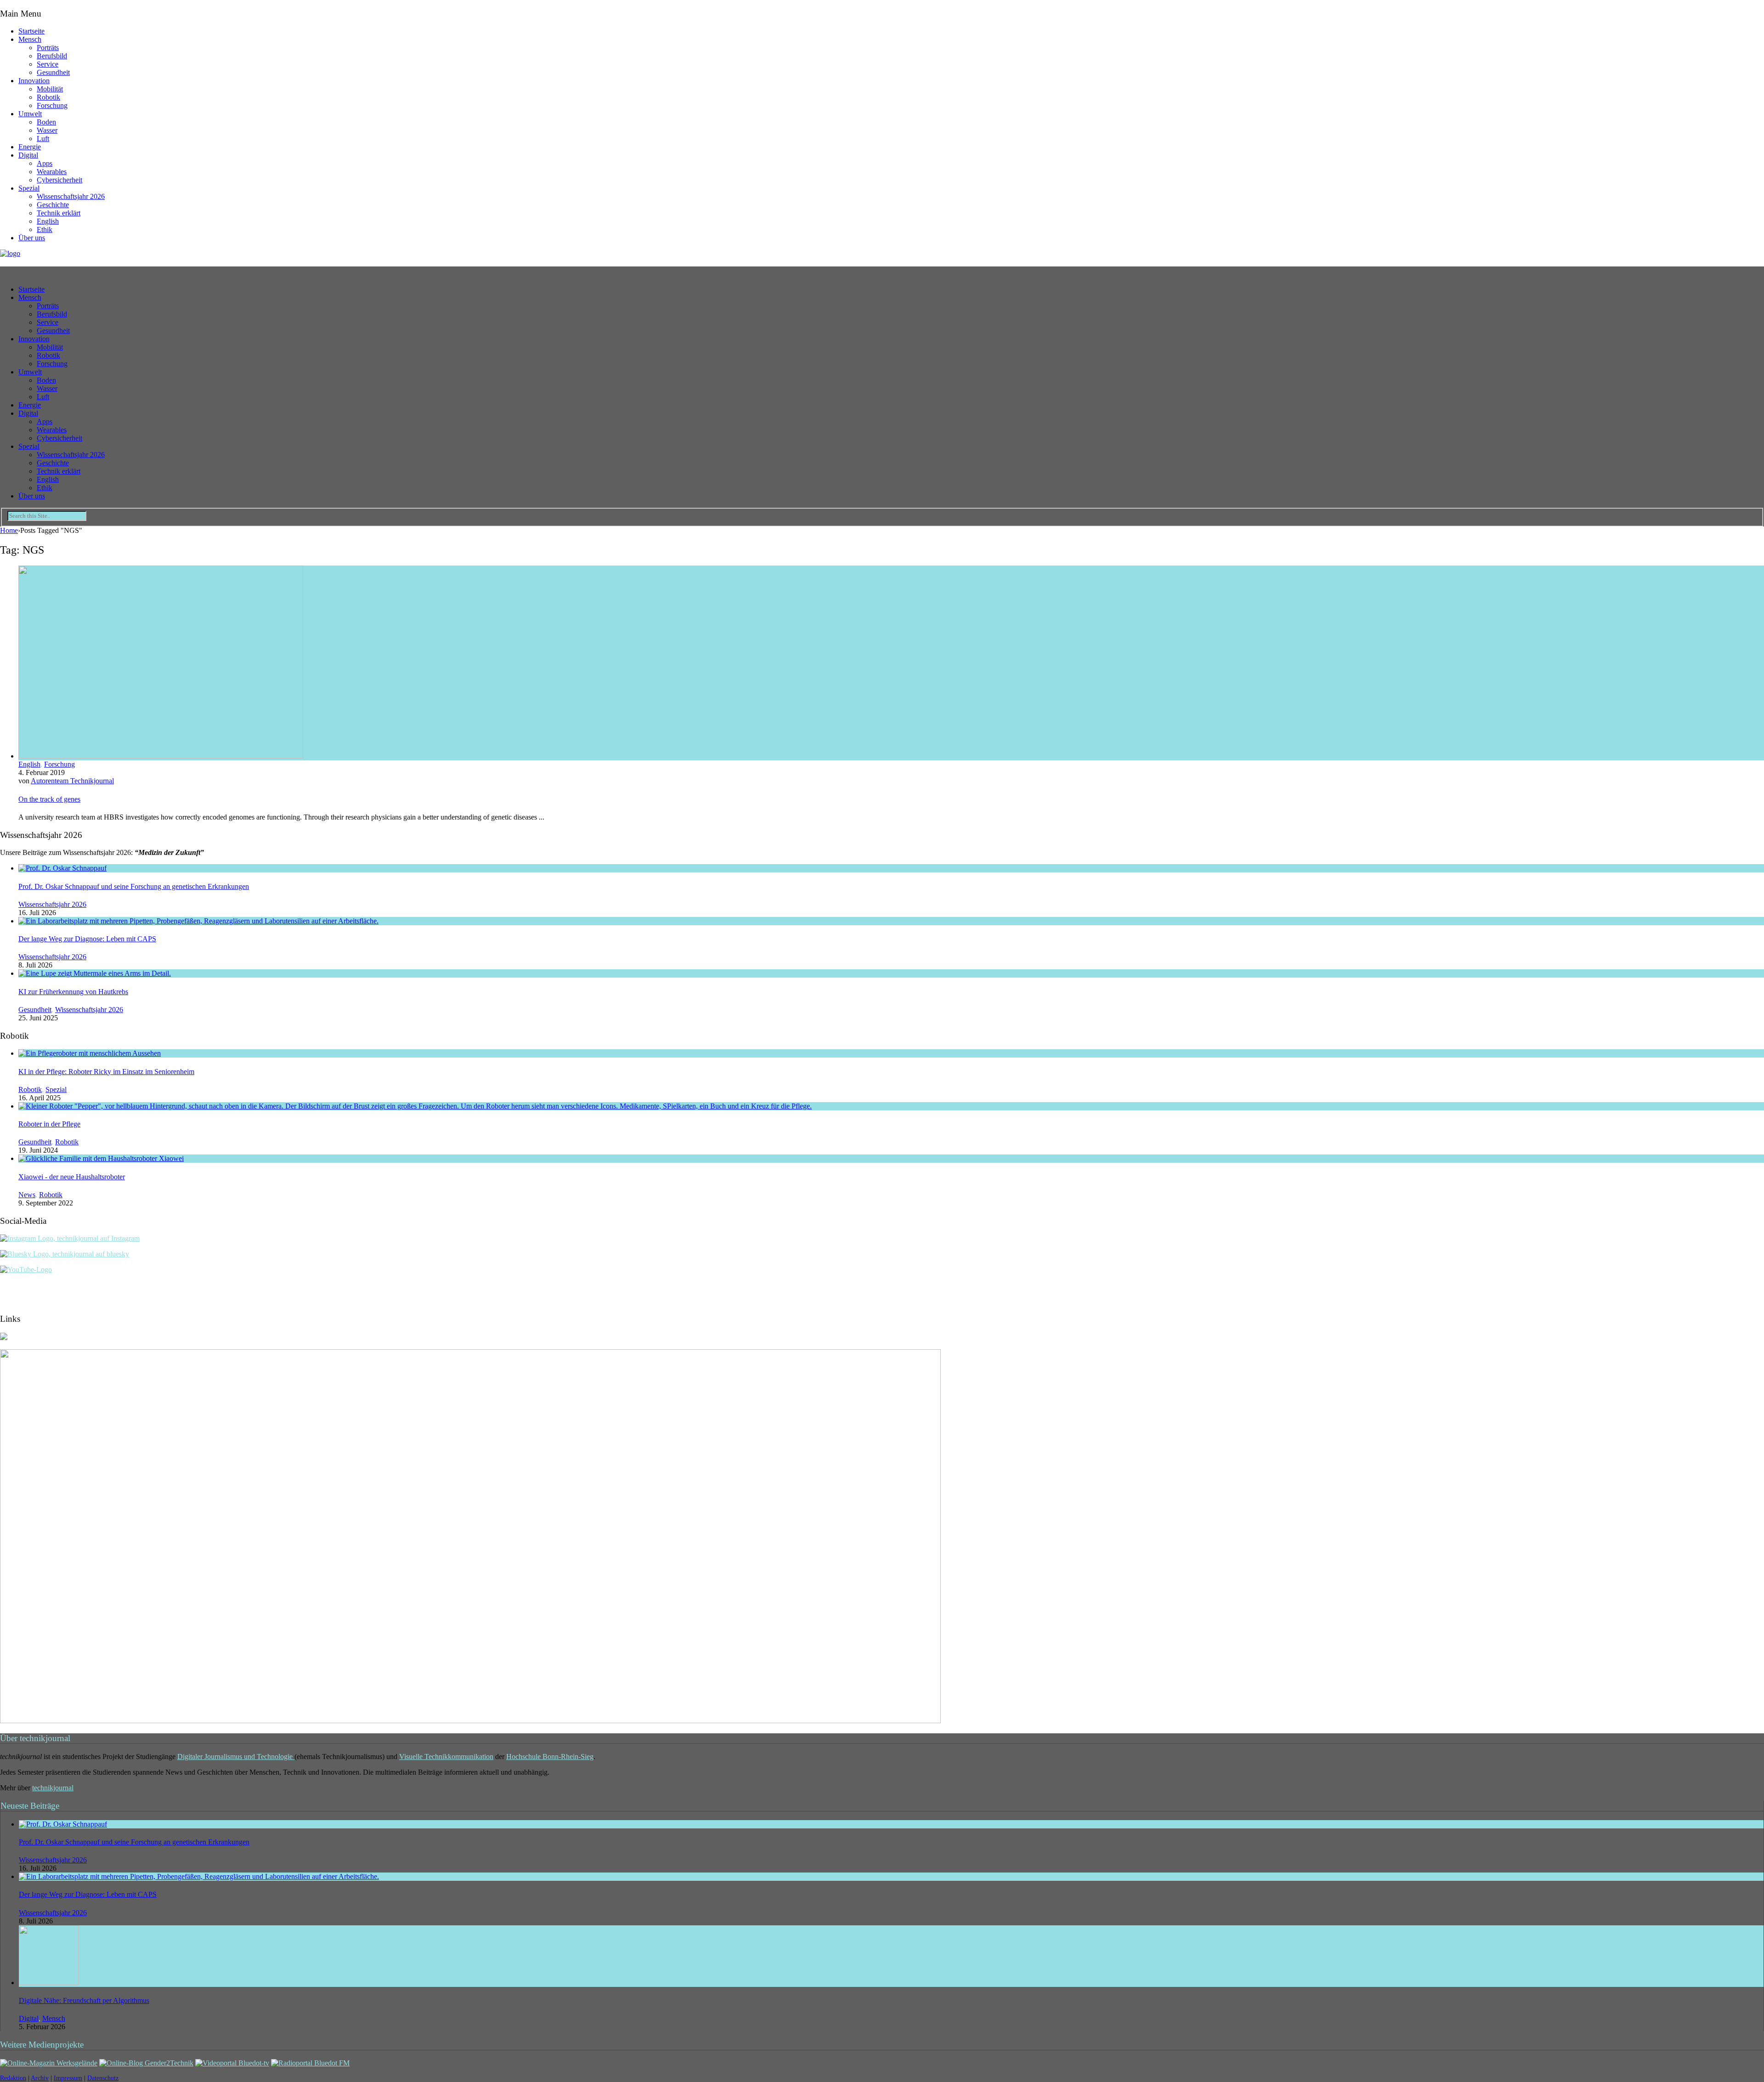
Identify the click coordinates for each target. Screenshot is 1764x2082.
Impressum (68, 2078)
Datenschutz (103, 2078)
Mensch (30, 39)
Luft (43, 139)
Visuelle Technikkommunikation (446, 1757)
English (48, 221)
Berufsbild (52, 56)
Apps (45, 163)
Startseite (31, 31)
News (27, 1195)
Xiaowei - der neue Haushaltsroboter (72, 1177)
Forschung (52, 105)
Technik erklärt (59, 213)
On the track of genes (49, 799)
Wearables (52, 172)
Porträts (48, 48)
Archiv (40, 2078)
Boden (46, 122)
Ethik (45, 229)
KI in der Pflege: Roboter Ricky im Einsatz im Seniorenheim (106, 1072)
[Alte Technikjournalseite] (470, 1721)
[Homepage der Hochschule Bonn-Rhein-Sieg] (4, 1338)
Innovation (34, 81)
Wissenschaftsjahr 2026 (71, 196)
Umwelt (30, 114)
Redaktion (13, 2078)
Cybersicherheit (59, 180)
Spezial (29, 188)
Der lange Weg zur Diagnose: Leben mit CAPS (87, 939)
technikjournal (53, 1788)
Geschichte (53, 205)
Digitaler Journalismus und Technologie (236, 1757)
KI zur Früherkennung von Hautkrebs (73, 992)
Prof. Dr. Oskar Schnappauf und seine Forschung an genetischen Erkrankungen (134, 886)
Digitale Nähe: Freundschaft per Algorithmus (84, 2000)
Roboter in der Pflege (49, 1124)
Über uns (32, 238)
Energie (30, 147)
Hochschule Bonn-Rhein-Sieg (550, 1757)
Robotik (48, 97)
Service (48, 64)
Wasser (47, 130)
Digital (28, 155)
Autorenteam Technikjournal (72, 781)
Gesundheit (53, 72)
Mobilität (50, 89)
